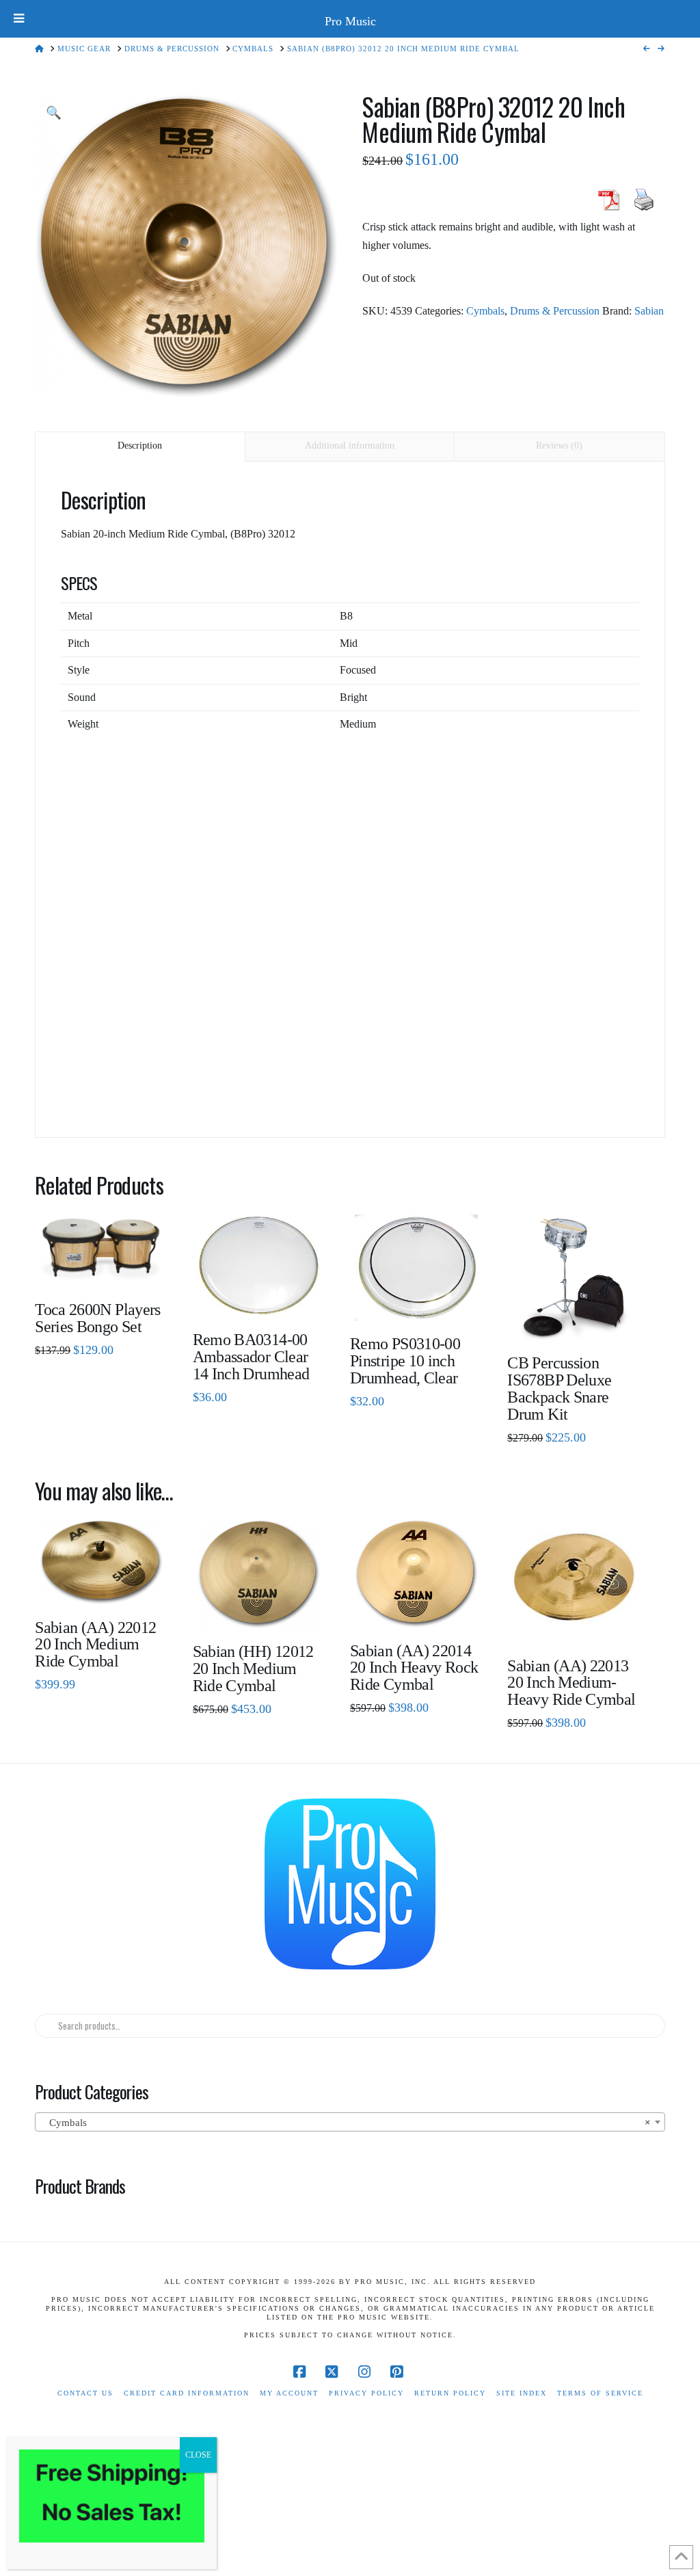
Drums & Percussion (555, 311)
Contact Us (85, 2393)
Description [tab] (140, 446)
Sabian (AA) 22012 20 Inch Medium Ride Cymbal (95, 1645)
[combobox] (350, 2122)
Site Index (522, 2393)
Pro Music (350, 21)
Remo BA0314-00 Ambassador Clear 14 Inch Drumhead (251, 1357)
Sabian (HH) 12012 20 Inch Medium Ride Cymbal (253, 1669)
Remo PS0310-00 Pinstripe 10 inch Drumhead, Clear (405, 1361)
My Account (289, 2393)
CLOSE (198, 2455)
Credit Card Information (187, 2393)
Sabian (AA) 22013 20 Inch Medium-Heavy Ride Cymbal (571, 1683)
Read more (101, 1265)
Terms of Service (600, 2393)
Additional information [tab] (350, 446)
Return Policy (450, 2393)
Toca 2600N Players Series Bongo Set (98, 1318)
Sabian (649, 311)
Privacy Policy (366, 2393)
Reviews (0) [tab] (559, 446)
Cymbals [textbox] (346, 2123)
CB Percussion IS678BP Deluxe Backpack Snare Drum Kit (559, 1389)
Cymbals (485, 311)
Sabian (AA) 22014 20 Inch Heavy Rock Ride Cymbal (414, 1668)
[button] (54, 113)
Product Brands (80, 2186)
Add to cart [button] (421, 1300)
